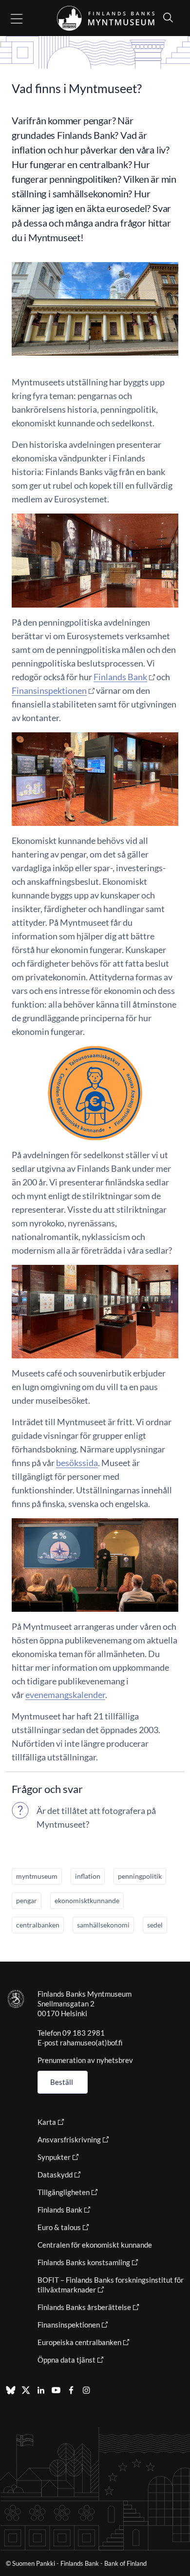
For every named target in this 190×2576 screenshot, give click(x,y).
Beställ (62, 2082)
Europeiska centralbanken (79, 2342)
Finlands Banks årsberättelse (84, 2307)
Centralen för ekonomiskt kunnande (95, 2245)
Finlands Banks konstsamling (84, 2262)
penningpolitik (140, 1876)
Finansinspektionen (49, 690)
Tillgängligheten (64, 2192)
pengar (27, 1900)
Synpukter (54, 2157)
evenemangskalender (65, 1695)
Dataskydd (55, 2175)
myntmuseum (37, 1876)
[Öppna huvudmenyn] (25, 18)
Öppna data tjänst (66, 2360)
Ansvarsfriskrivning (69, 2139)
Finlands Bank (120, 677)
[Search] (166, 17)
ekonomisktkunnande (87, 1900)
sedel (155, 1925)
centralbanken (38, 1925)
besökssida (77, 1463)
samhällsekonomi (103, 1925)
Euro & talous (59, 2227)
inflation (88, 1876)
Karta (47, 2122)
